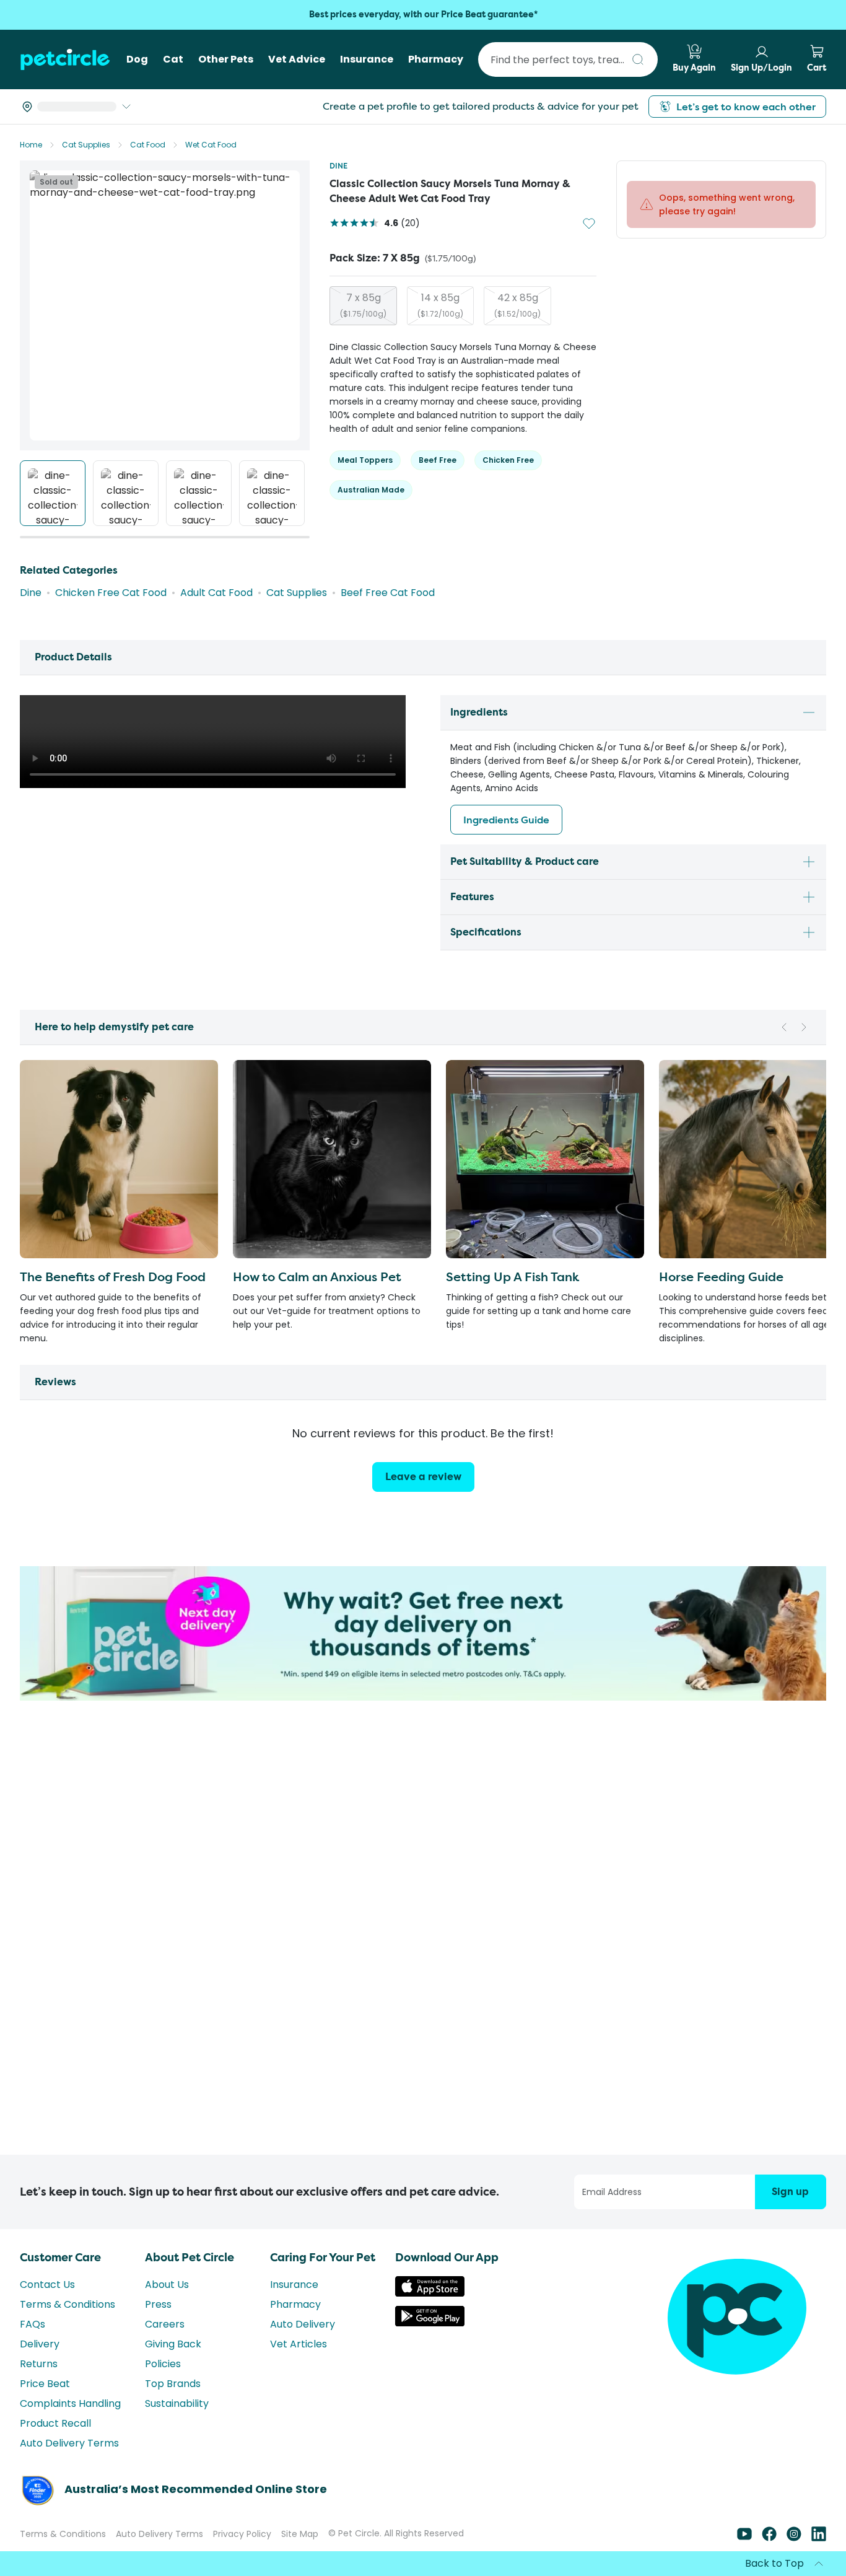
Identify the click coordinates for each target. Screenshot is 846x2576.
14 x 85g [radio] (440, 305)
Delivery (40, 2344)
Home (31, 145)
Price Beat (45, 2384)
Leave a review (423, 1477)
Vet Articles (299, 2344)
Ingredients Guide (506, 820)
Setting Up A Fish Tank (512, 1277)
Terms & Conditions (68, 2304)
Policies (163, 2364)
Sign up (790, 2192)
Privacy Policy (242, 2534)
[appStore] (430, 2293)
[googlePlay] (430, 2323)
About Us (167, 2285)
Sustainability (177, 2403)
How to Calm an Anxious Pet (317, 1277)
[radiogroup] (463, 306)
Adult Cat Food (216, 593)
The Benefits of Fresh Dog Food (113, 1277)
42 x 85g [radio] (517, 305)
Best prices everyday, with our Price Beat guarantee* (423, 15)
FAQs (33, 2324)
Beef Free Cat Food (388, 593)
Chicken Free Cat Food (111, 593)
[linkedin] (819, 2538)
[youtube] (744, 2538)
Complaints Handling (70, 2403)
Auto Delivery (303, 2324)
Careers (165, 2324)
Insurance (294, 2285)
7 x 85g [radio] (363, 305)
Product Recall (55, 2423)
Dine (338, 166)
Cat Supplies (86, 145)
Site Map (300, 2534)
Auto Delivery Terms (69, 2443)
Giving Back (173, 2344)
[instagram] (794, 2538)
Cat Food (148, 145)
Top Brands (173, 2384)
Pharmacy (295, 2304)
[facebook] (769, 2538)
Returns (39, 2364)
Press (158, 2304)
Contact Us (47, 2285)
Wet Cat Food (211, 145)
